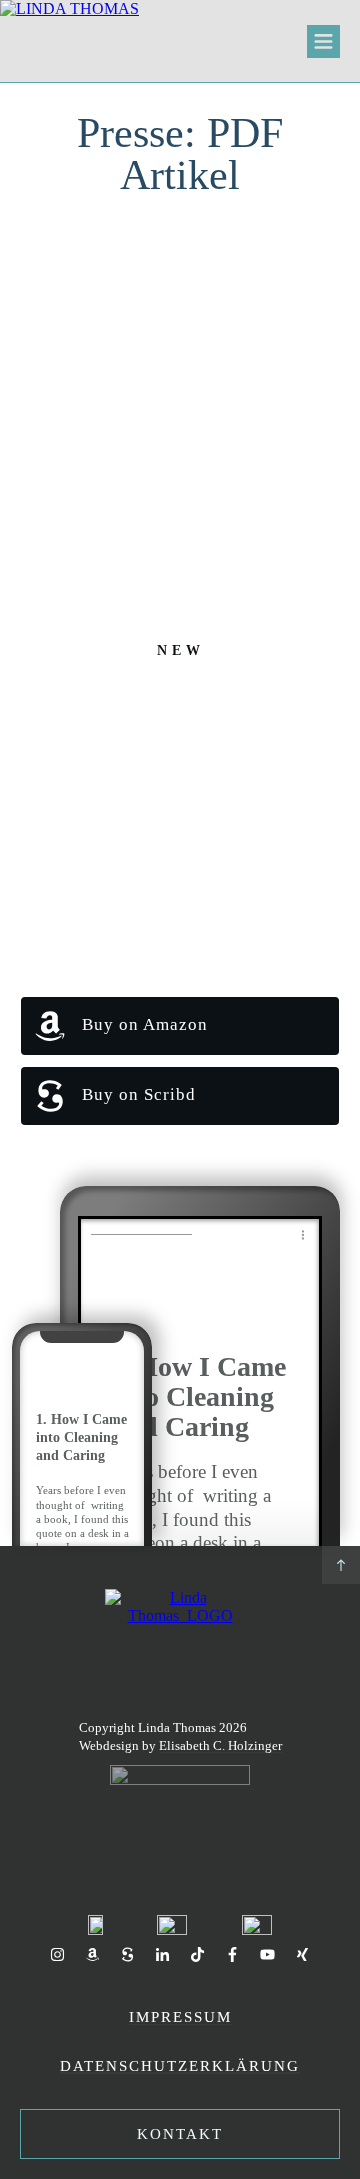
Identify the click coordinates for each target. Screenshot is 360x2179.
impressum (180, 2017)
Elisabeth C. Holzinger (220, 1745)
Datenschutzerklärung (180, 2066)
